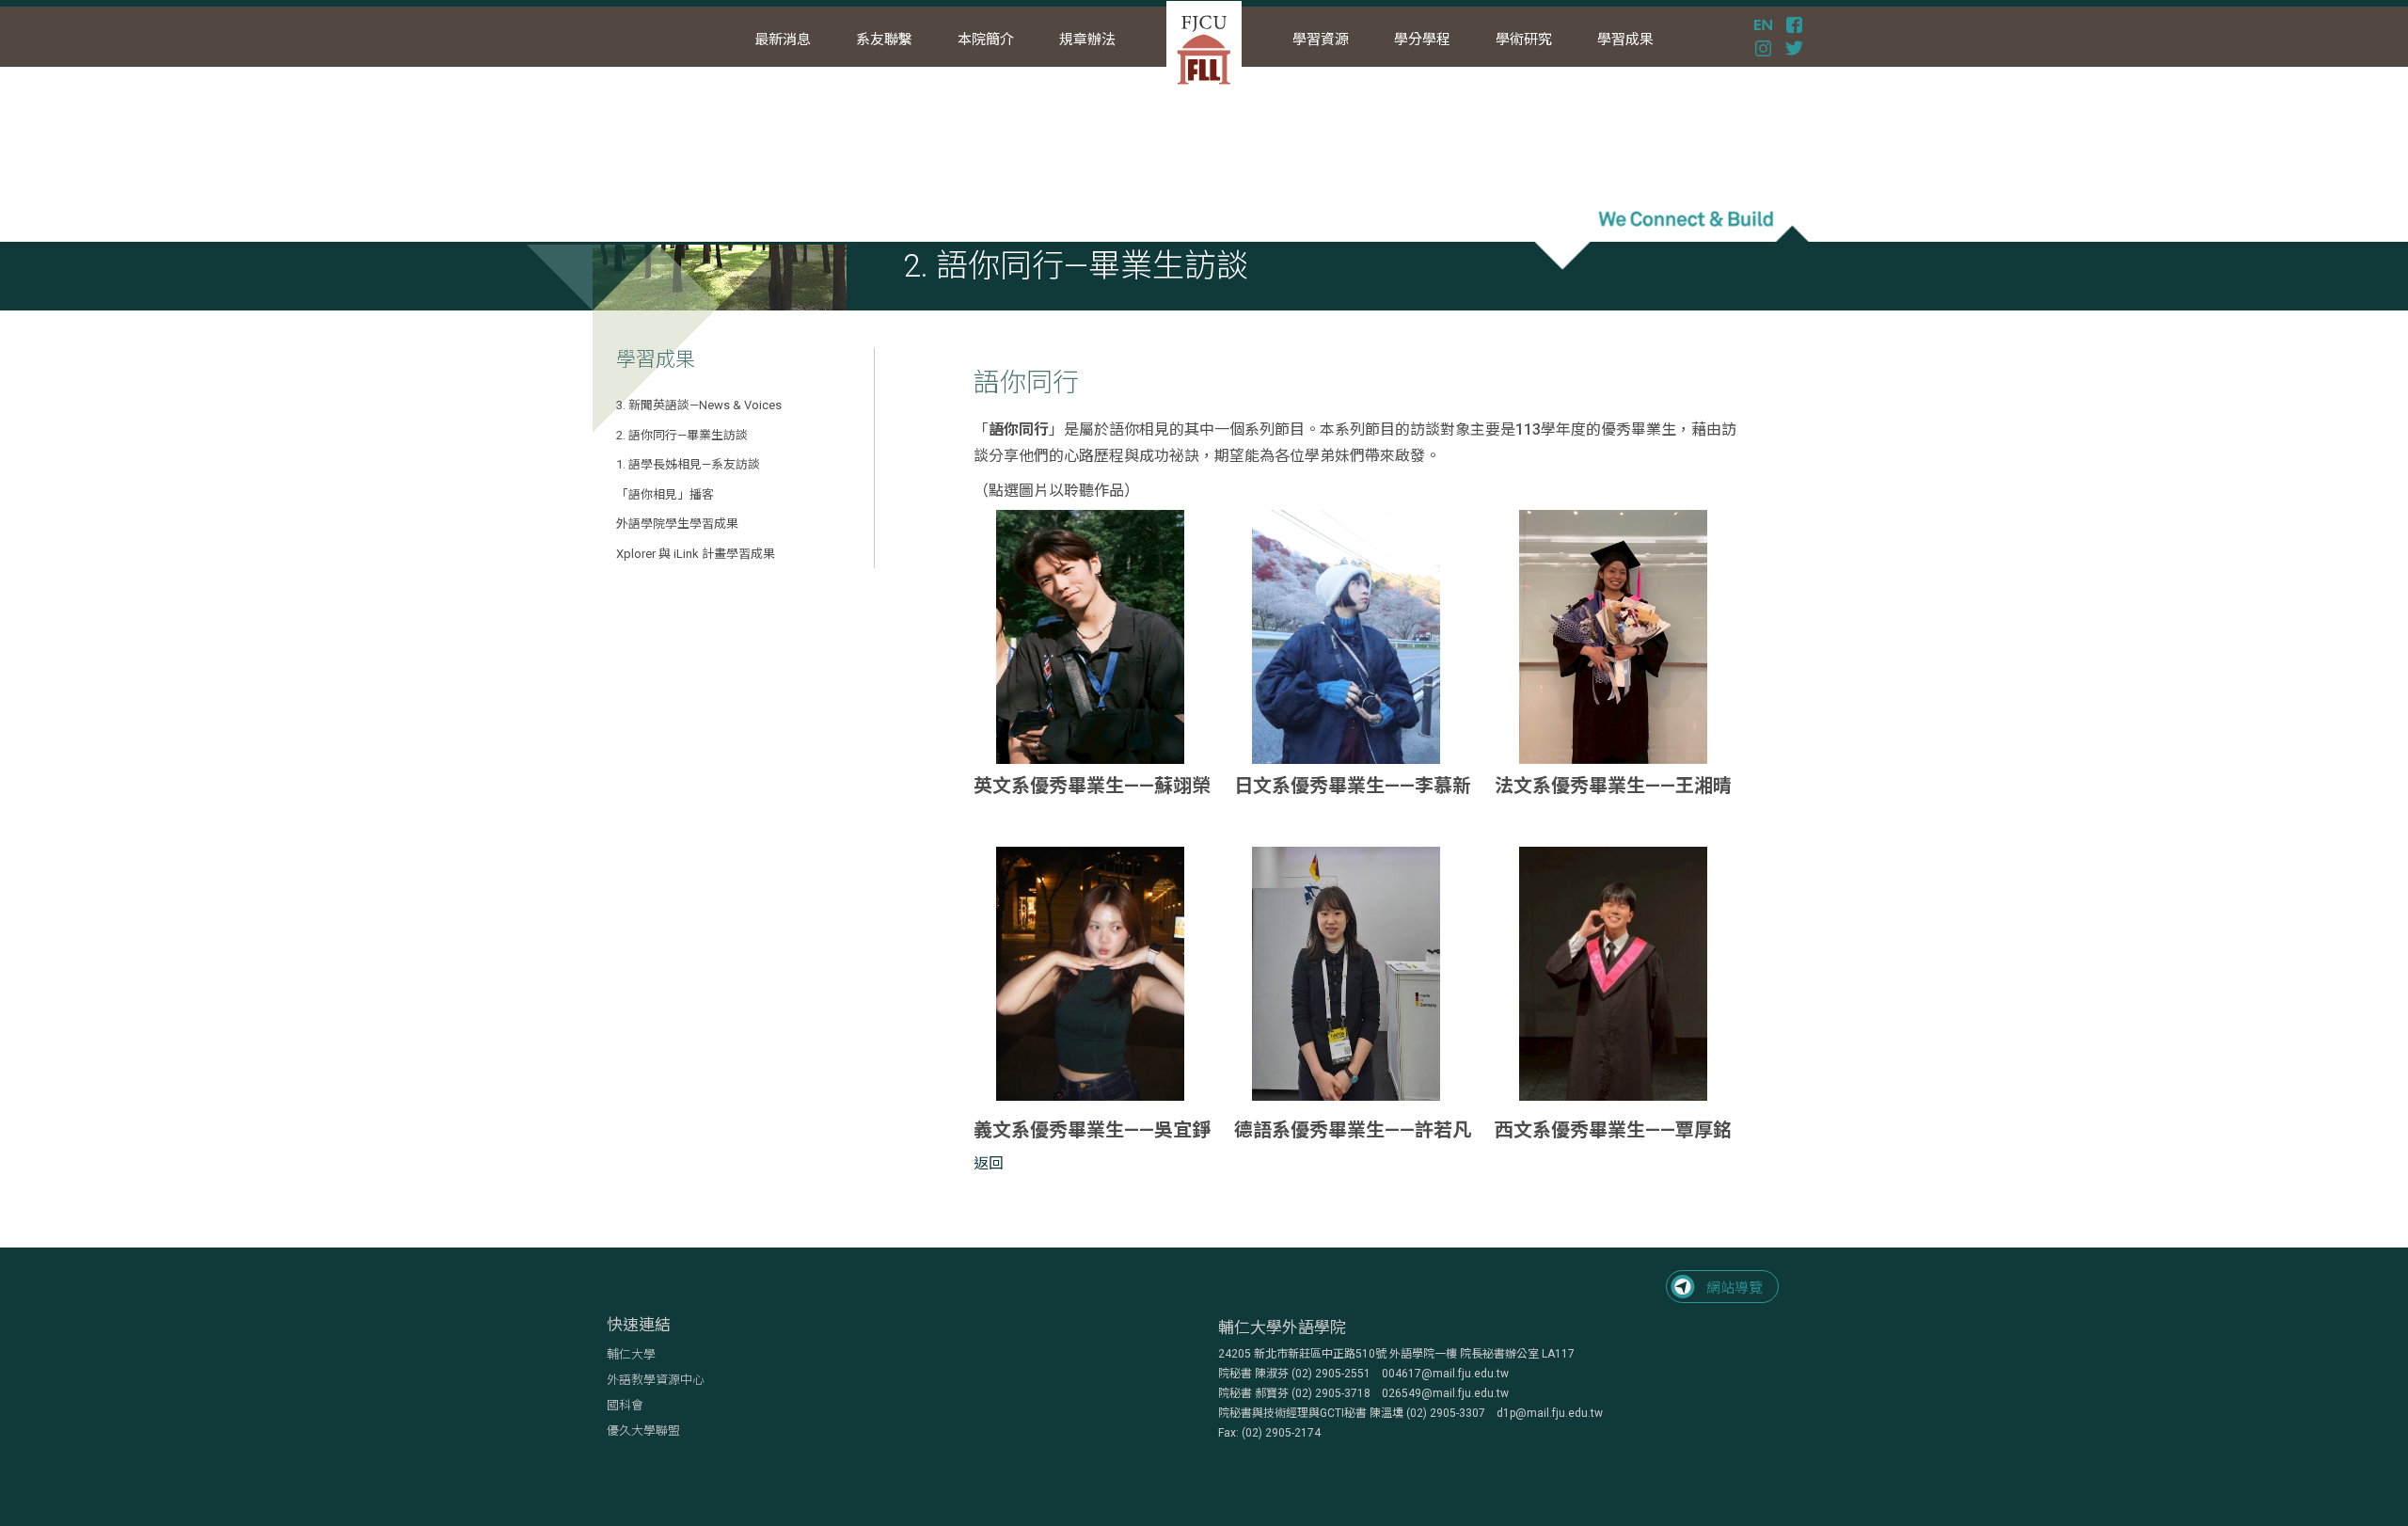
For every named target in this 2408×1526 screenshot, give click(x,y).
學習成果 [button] (1625, 40)
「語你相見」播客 (665, 494)
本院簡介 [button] (986, 40)
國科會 (625, 1405)
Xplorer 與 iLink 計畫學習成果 (696, 554)
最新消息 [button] (783, 40)
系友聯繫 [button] (884, 40)
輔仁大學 (631, 1354)
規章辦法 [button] (1087, 40)
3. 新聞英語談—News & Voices (699, 405)
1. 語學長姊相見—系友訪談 (688, 464)
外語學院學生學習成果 (677, 524)
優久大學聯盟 (643, 1431)
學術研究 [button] (1524, 40)
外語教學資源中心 (656, 1380)
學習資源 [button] (1321, 40)
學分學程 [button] (1422, 40)
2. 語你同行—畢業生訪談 (682, 435)
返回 (989, 1163)
